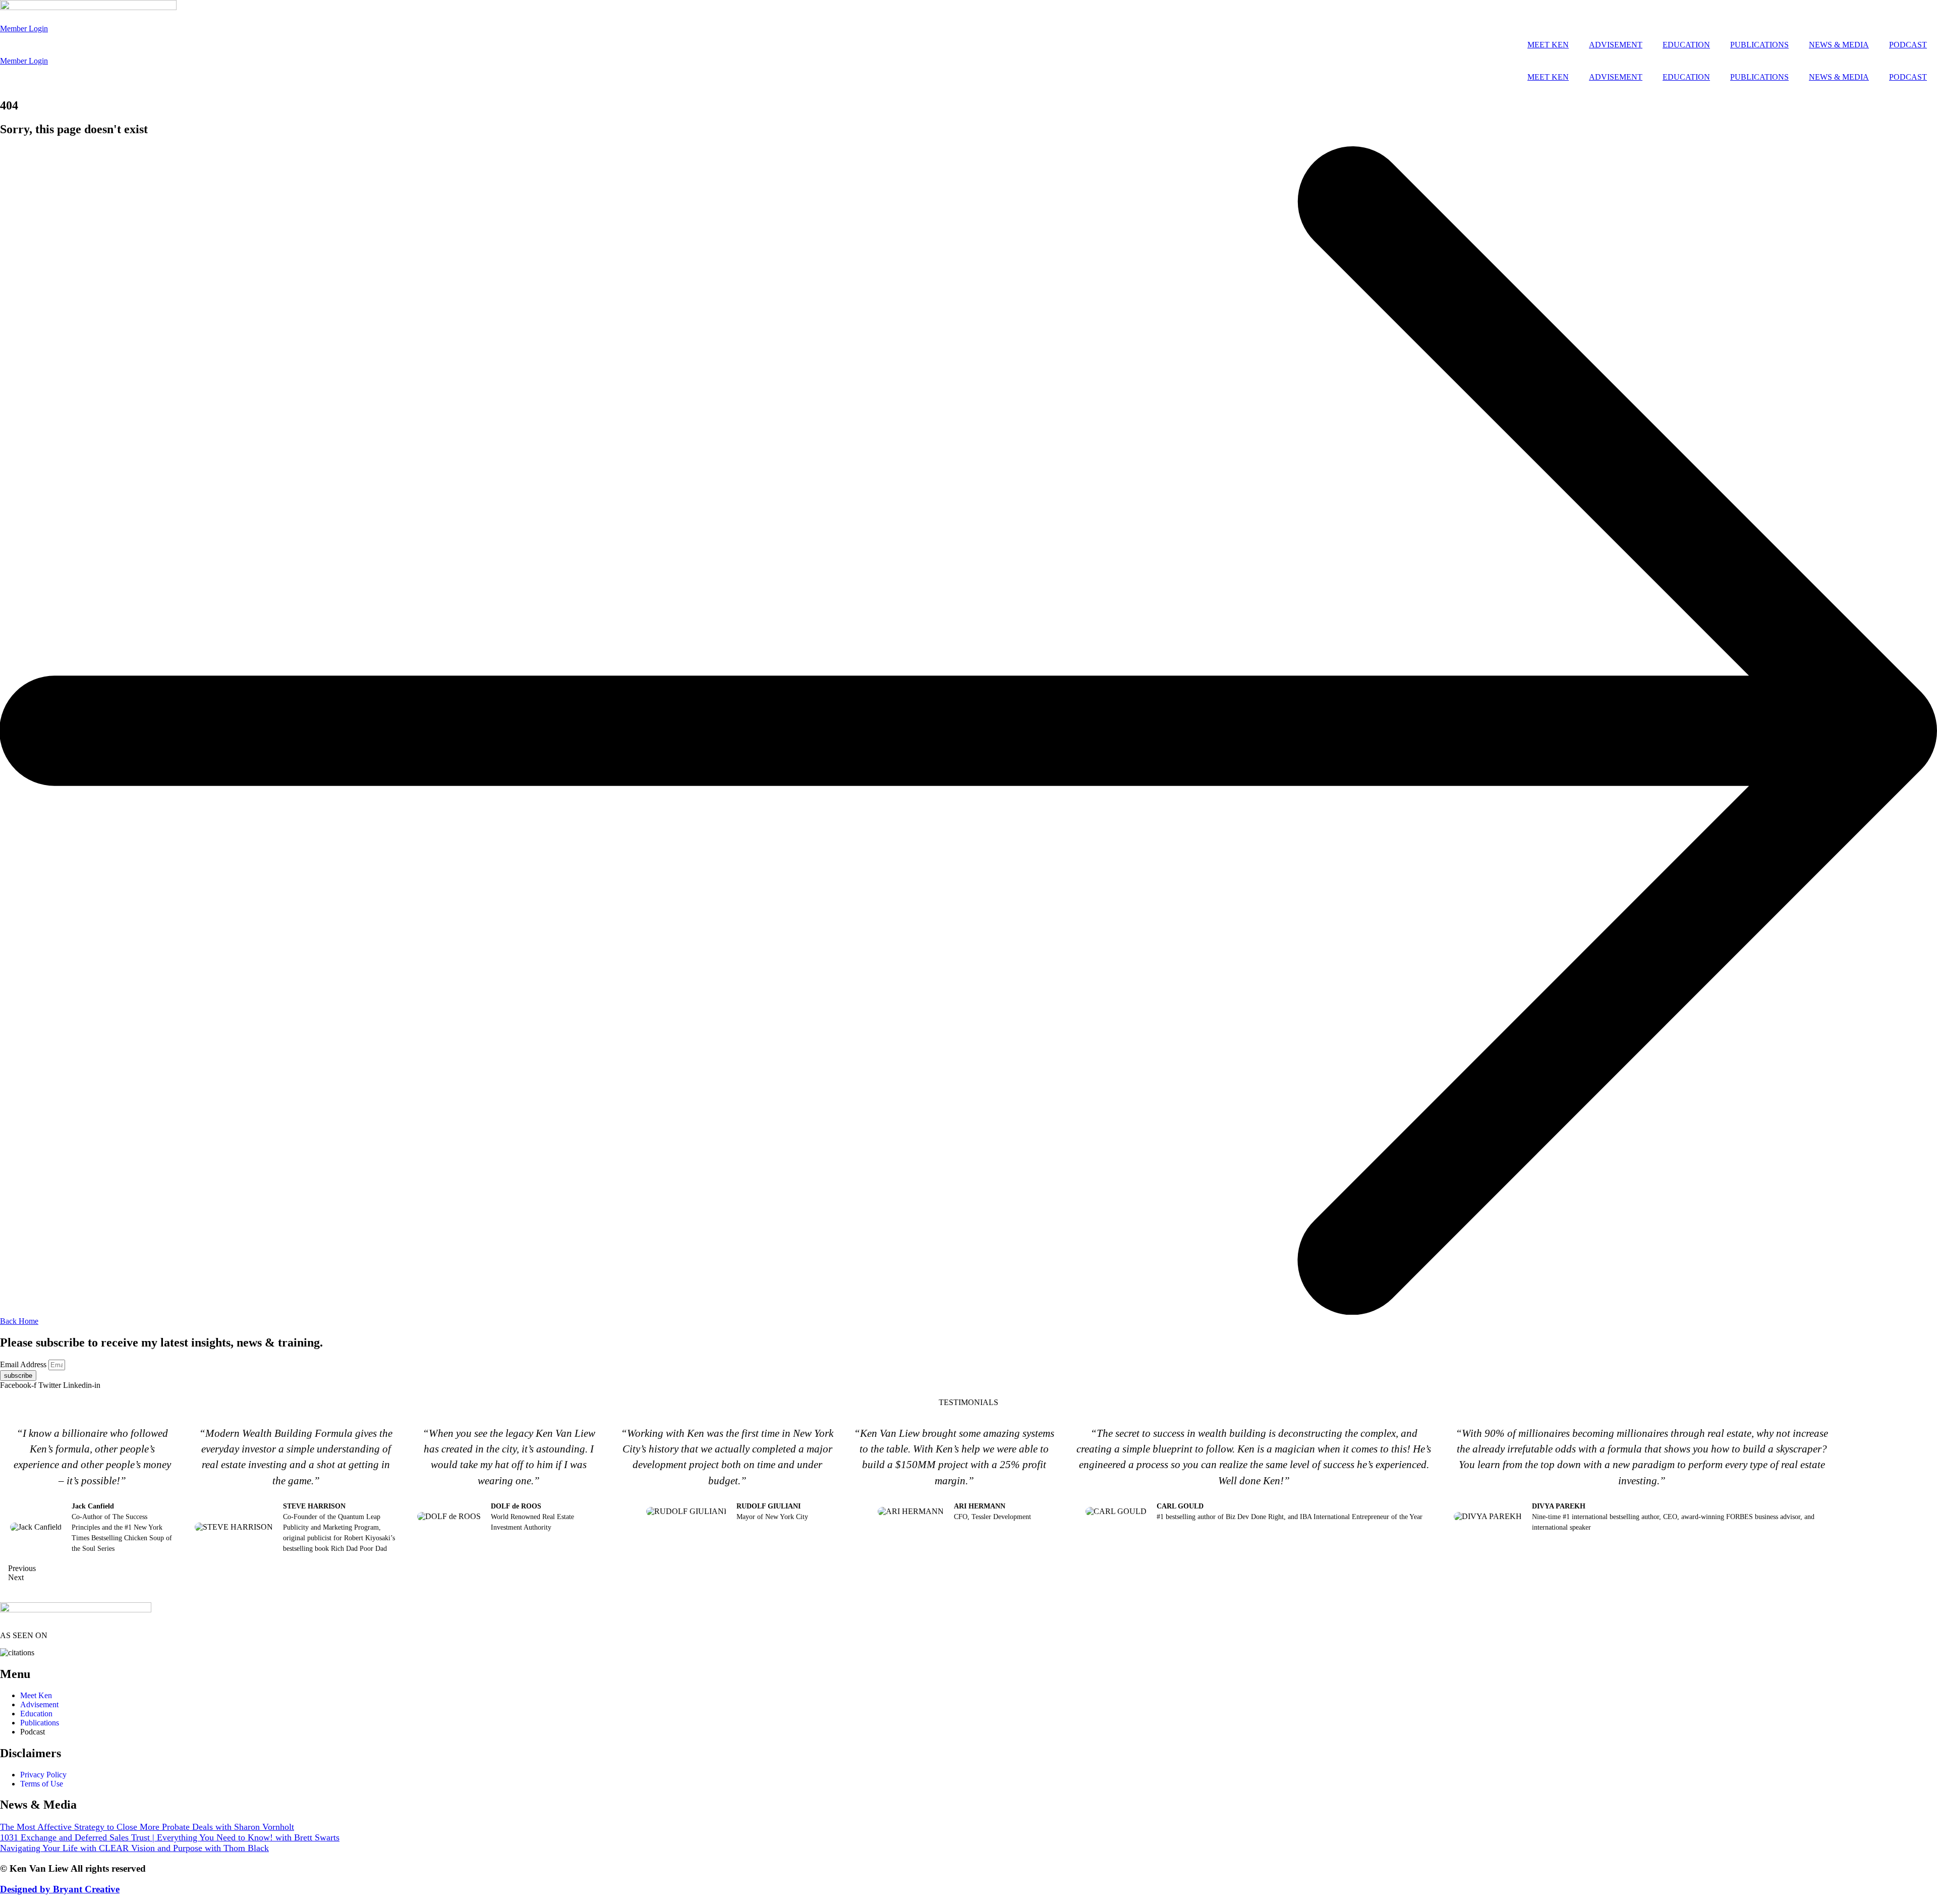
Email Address (24, 1364)
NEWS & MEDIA (1839, 45)
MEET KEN (1548, 45)
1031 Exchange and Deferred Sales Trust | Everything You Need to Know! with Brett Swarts (170, 1837)
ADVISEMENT (1616, 45)
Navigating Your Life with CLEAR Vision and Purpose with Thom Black (134, 1848)
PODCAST (1908, 45)
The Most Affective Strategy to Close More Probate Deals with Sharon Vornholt (147, 1827)
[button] (920, 1569)
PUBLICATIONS (1759, 45)
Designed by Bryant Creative (60, 1889)
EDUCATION (1686, 45)
